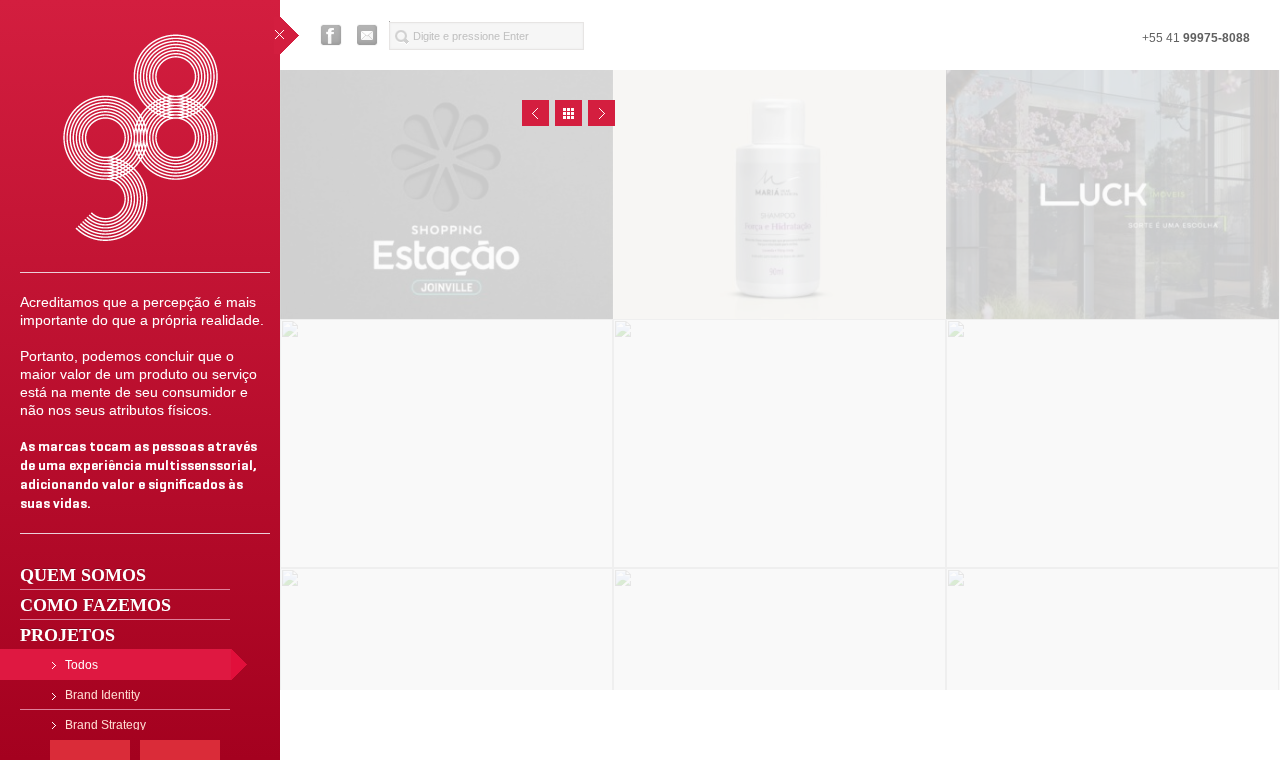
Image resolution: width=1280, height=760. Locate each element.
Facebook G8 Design (331, 35)
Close (568, 113)
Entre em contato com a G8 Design (368, 35)
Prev (535, 113)
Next (601, 113)
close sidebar (286, 35)
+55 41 (1196, 38)
